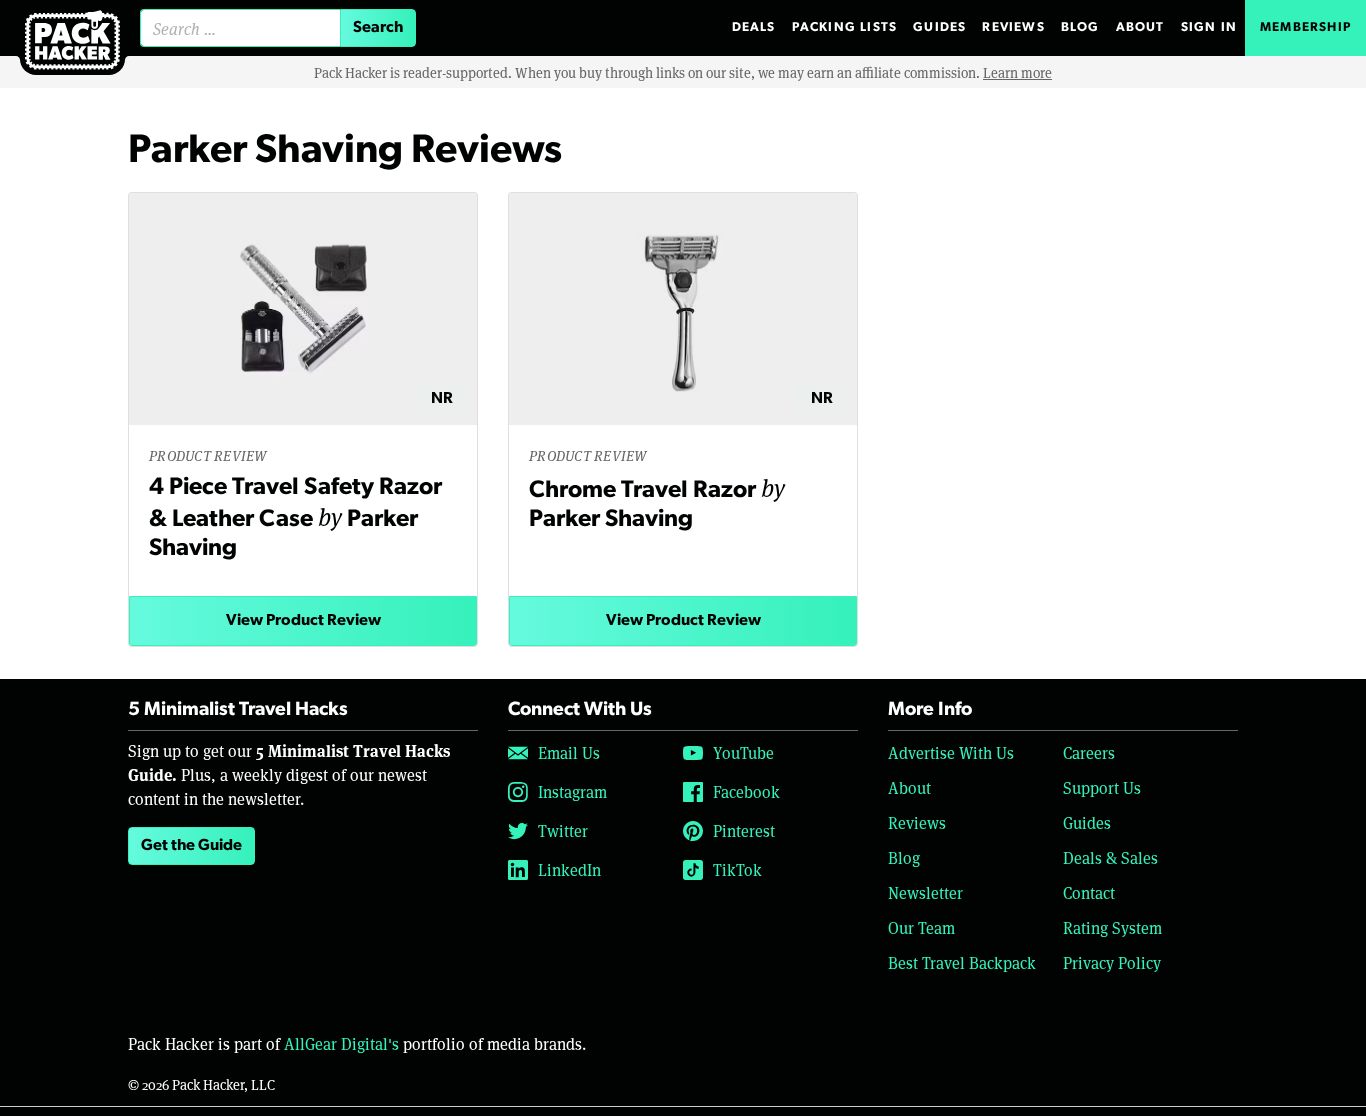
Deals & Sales (1110, 857)
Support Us (1102, 787)
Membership (1305, 27)
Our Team (921, 927)
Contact (1089, 892)
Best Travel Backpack (962, 962)
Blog (1080, 27)
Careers (1089, 752)
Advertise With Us (951, 752)
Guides (939, 27)
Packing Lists (845, 27)
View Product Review (303, 621)
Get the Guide (191, 846)
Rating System (1112, 927)
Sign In (1209, 27)
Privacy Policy (1112, 962)
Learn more (1017, 72)
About (1140, 27)
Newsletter (925, 892)
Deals (754, 27)
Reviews (1013, 27)
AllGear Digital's (341, 1043)
